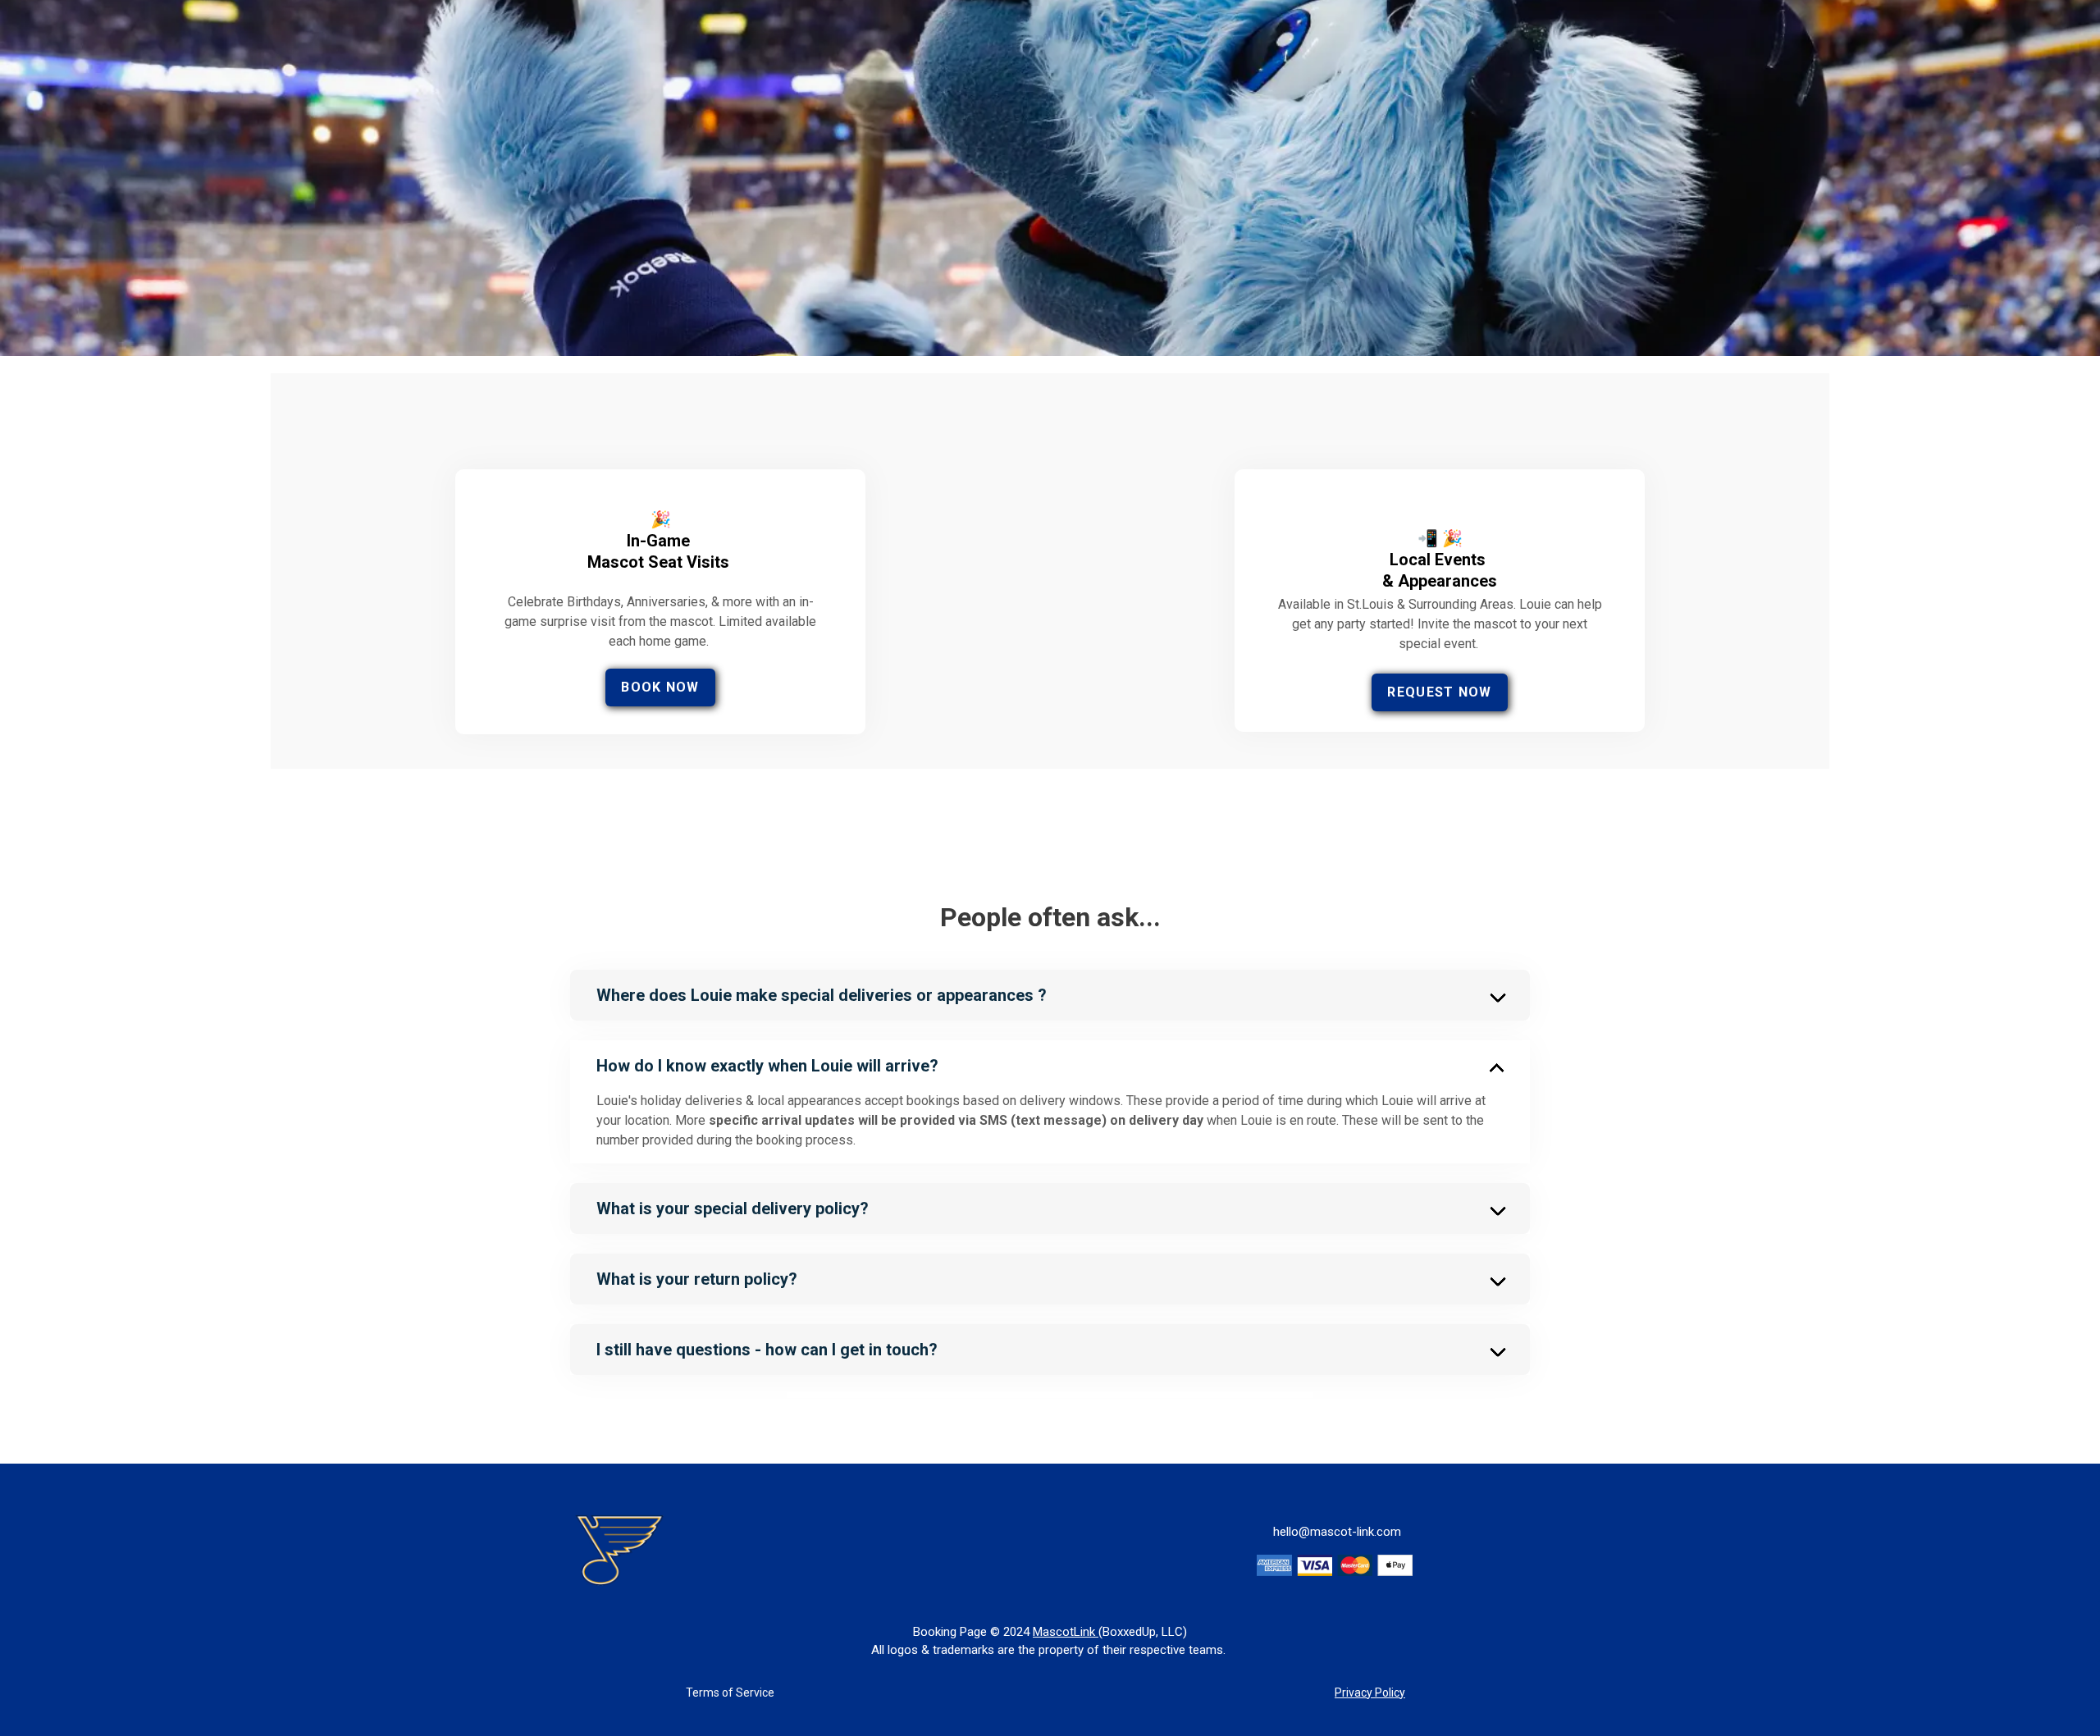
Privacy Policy (1370, 1693)
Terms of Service (730, 1693)
